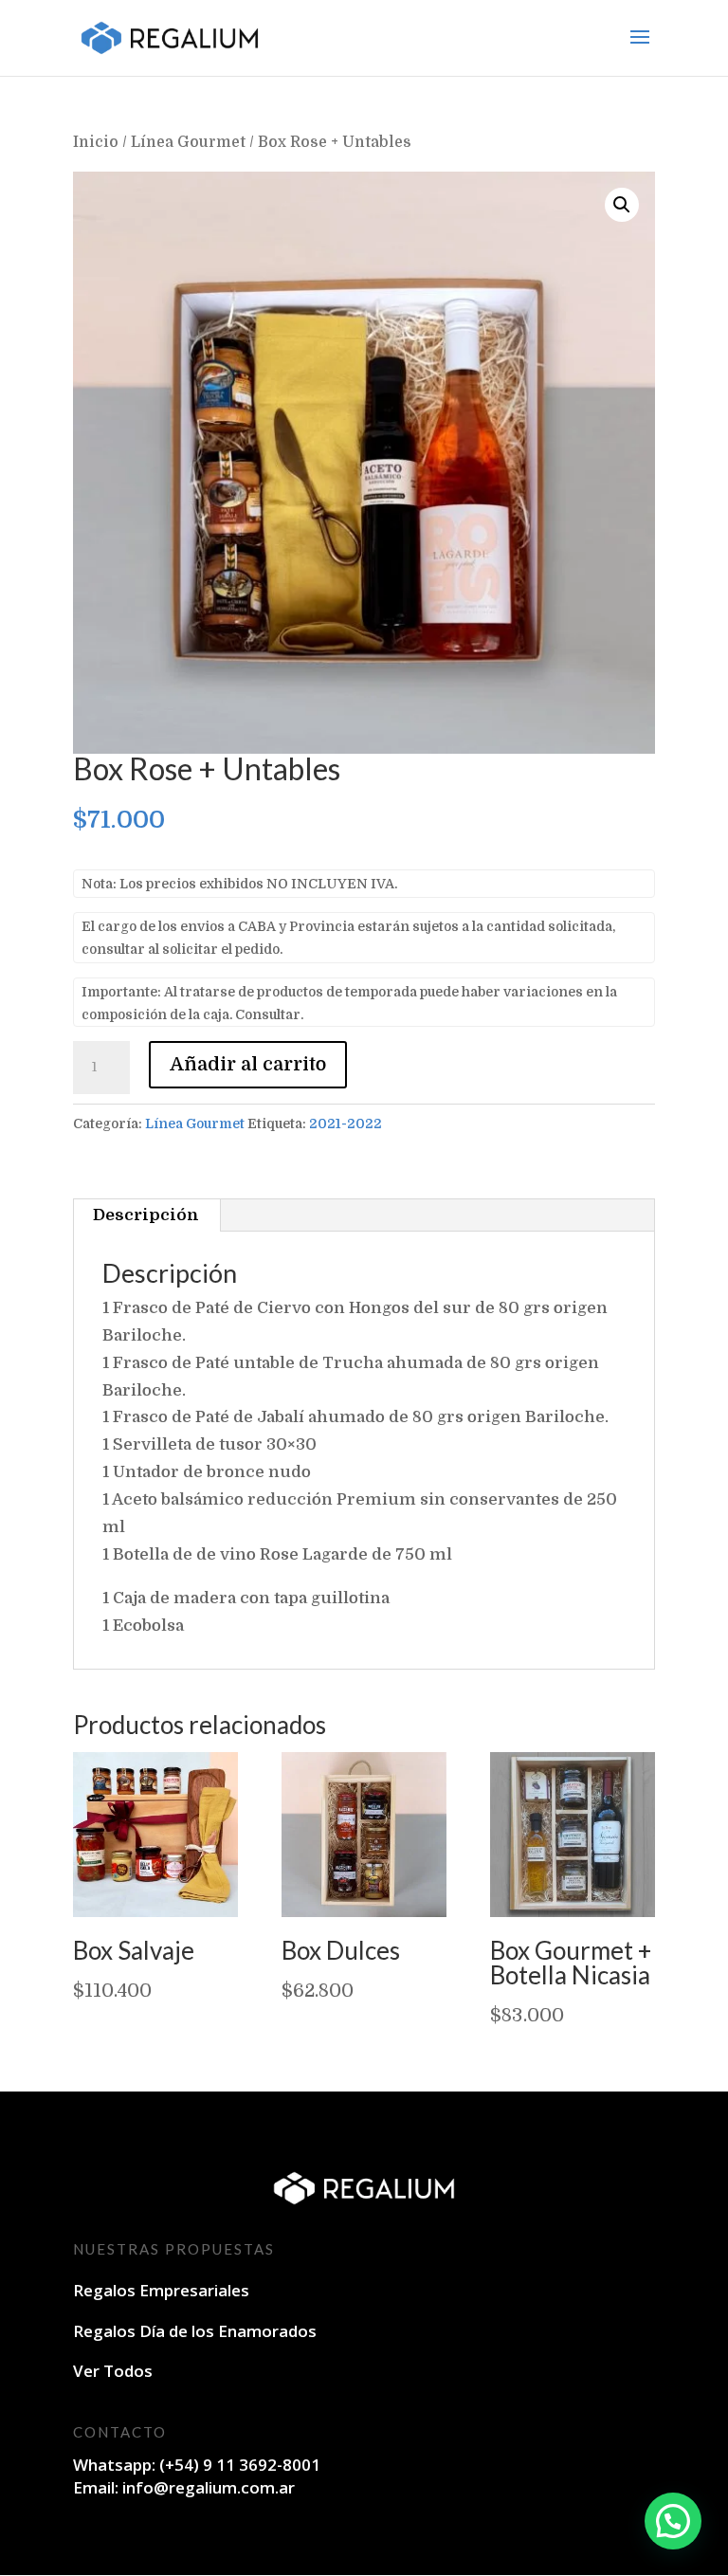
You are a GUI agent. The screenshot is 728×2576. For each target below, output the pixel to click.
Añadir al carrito (248, 1064)
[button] (622, 205)
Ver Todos (113, 2371)
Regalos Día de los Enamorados (195, 2331)
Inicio (96, 142)
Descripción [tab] (146, 1215)
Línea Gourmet (188, 142)
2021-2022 (346, 1124)
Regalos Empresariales (161, 2290)
